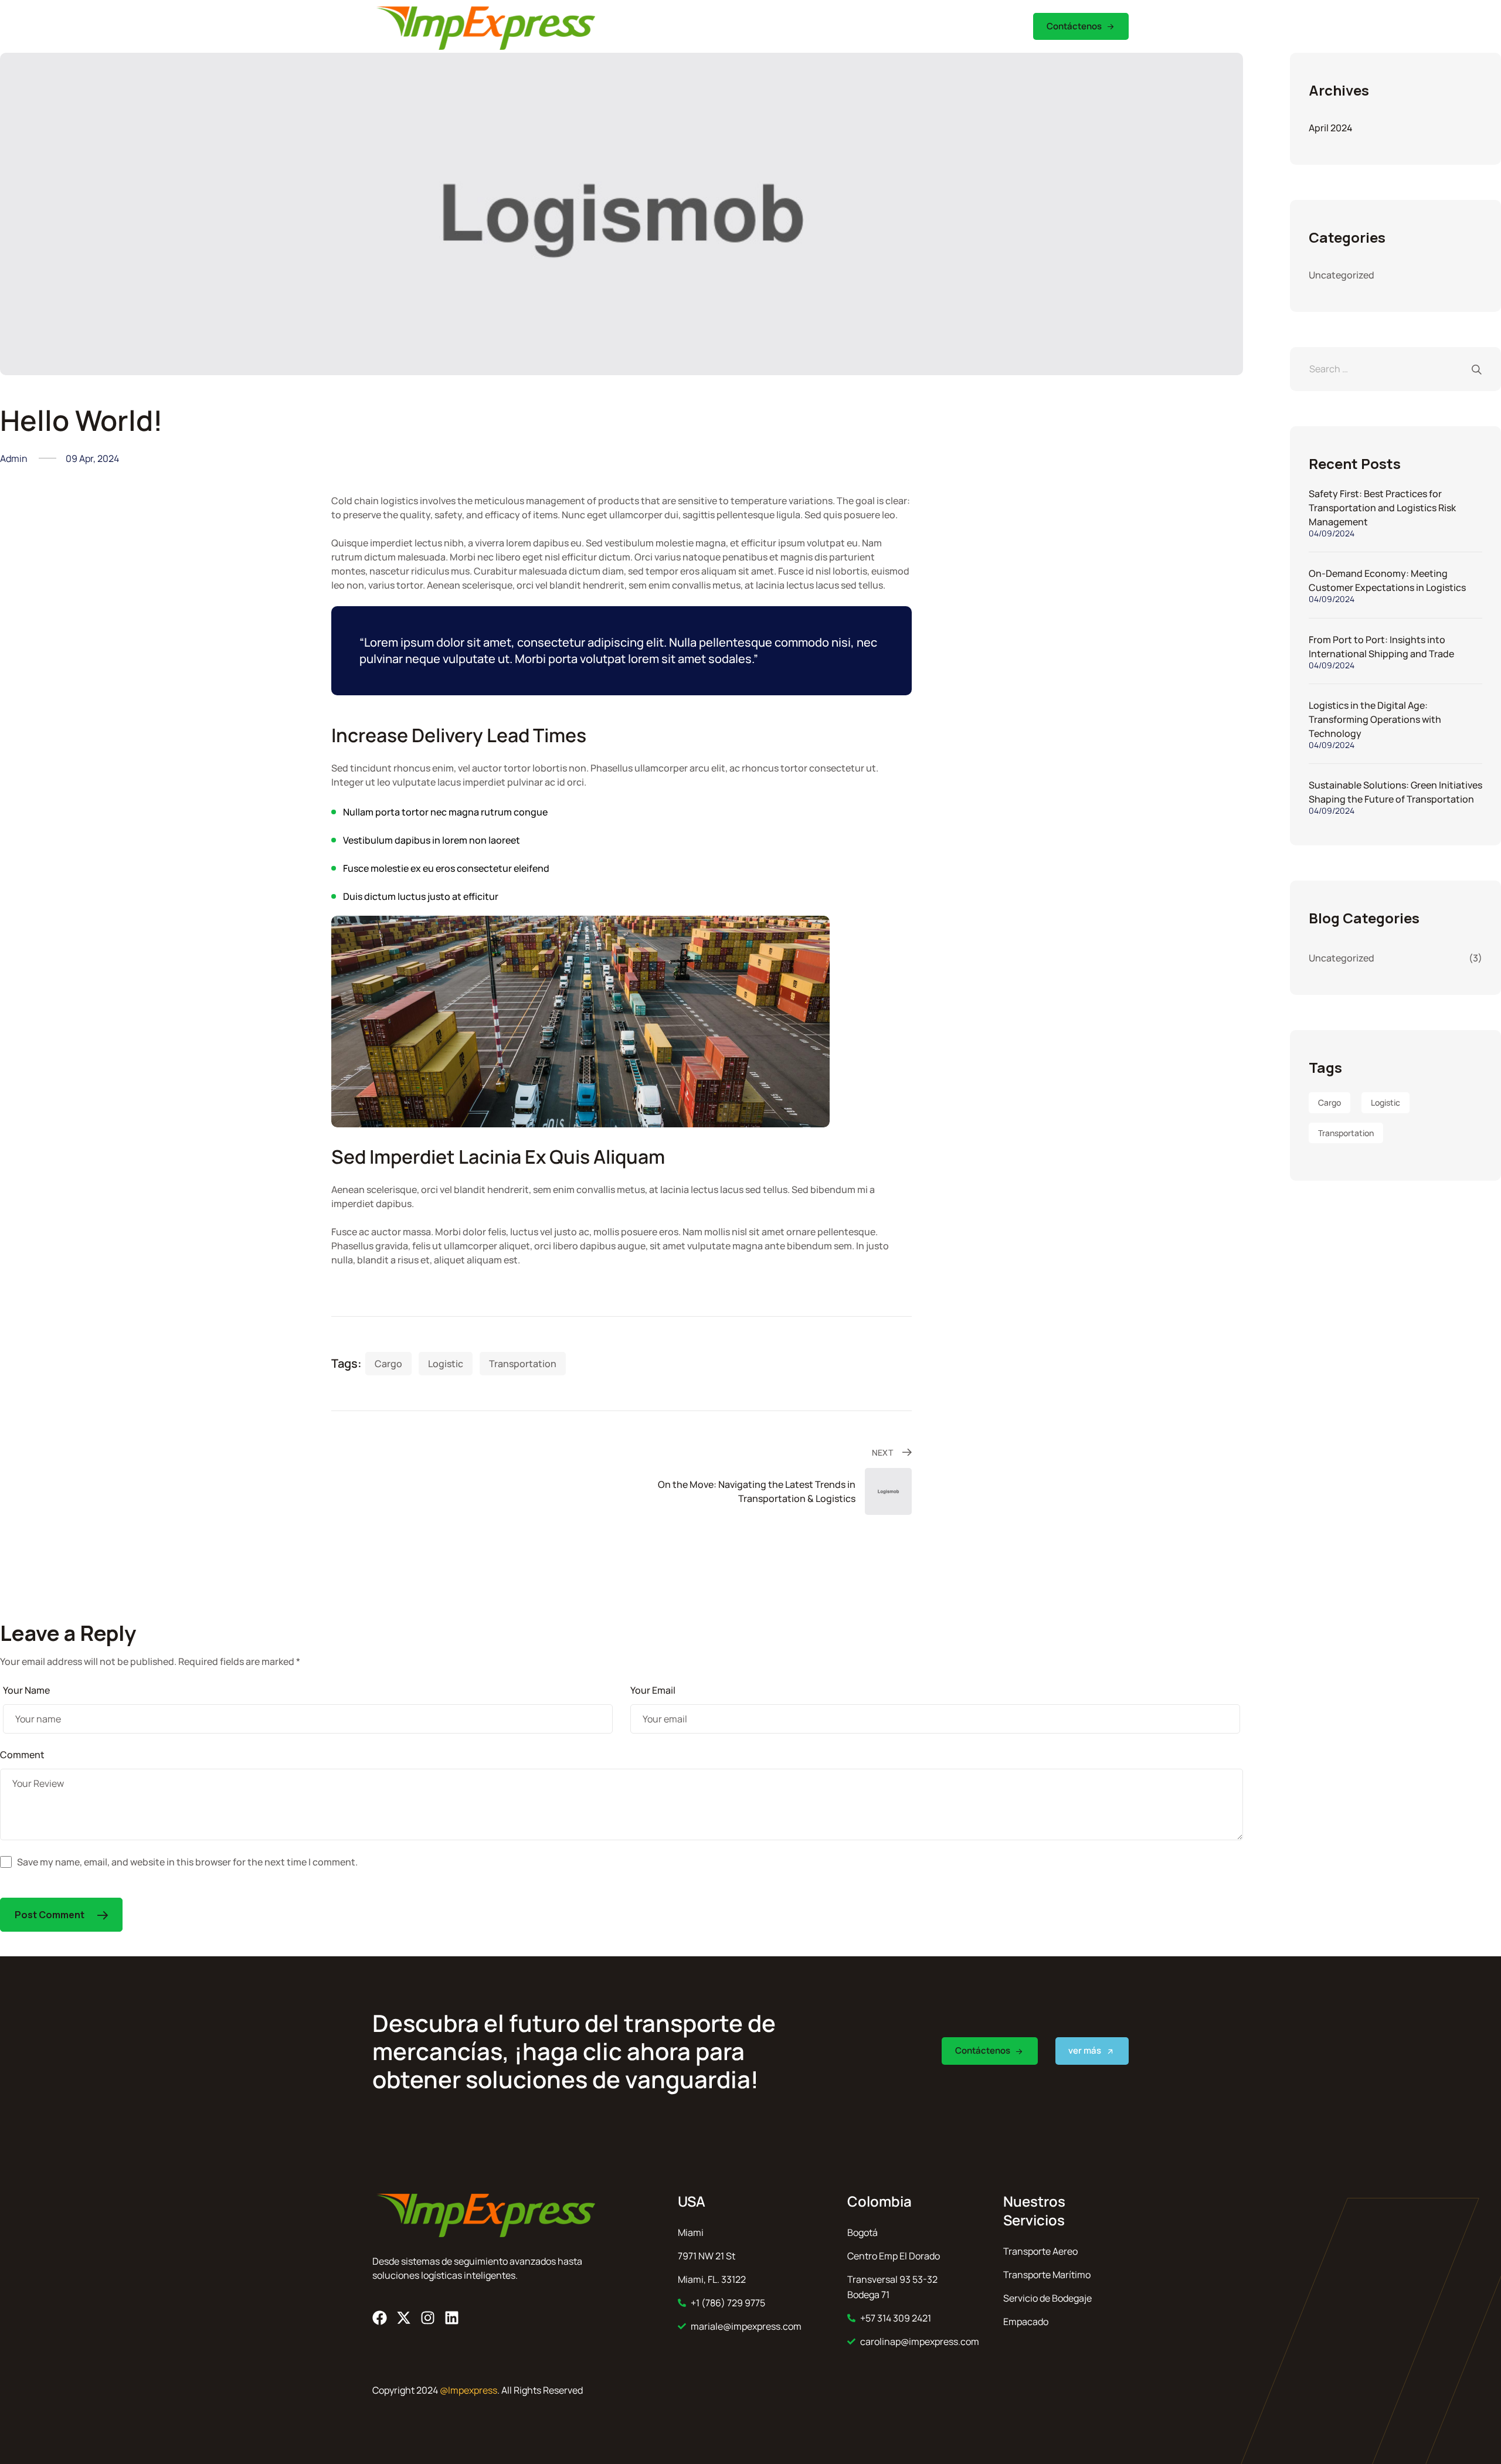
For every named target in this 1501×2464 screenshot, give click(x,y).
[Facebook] (380, 2318)
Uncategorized (1342, 275)
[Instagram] (428, 2318)
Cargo (388, 1364)
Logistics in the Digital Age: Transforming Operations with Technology (1375, 719)
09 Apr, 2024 (92, 458)
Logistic (446, 1364)
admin (14, 458)
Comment (22, 1755)
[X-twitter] (404, 2318)
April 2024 (1331, 128)
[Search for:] (1395, 369)
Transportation (523, 1364)
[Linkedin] (452, 2318)
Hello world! (81, 420)
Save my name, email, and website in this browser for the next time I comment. (187, 1862)
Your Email (653, 1690)
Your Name (26, 1690)
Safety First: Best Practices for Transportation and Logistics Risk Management (1382, 508)
